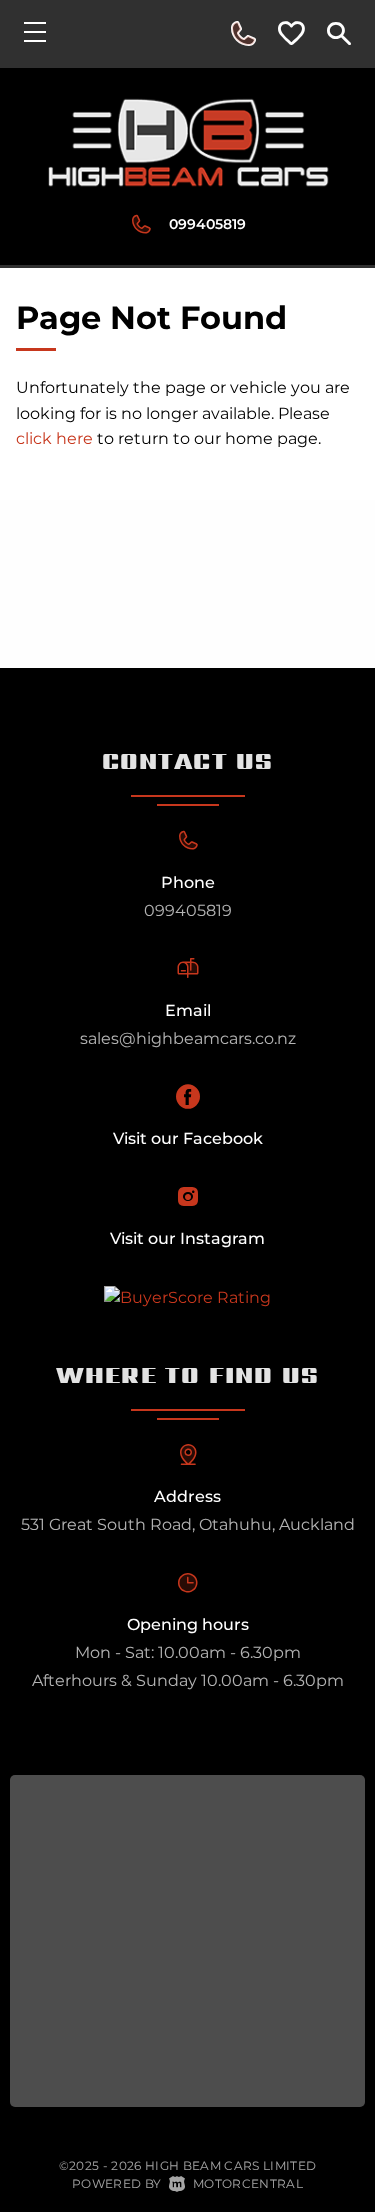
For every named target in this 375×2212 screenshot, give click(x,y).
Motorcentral (248, 2183)
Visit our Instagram (187, 1238)
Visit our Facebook (188, 1138)
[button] (243, 34)
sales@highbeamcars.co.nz (188, 1038)
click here (54, 438)
